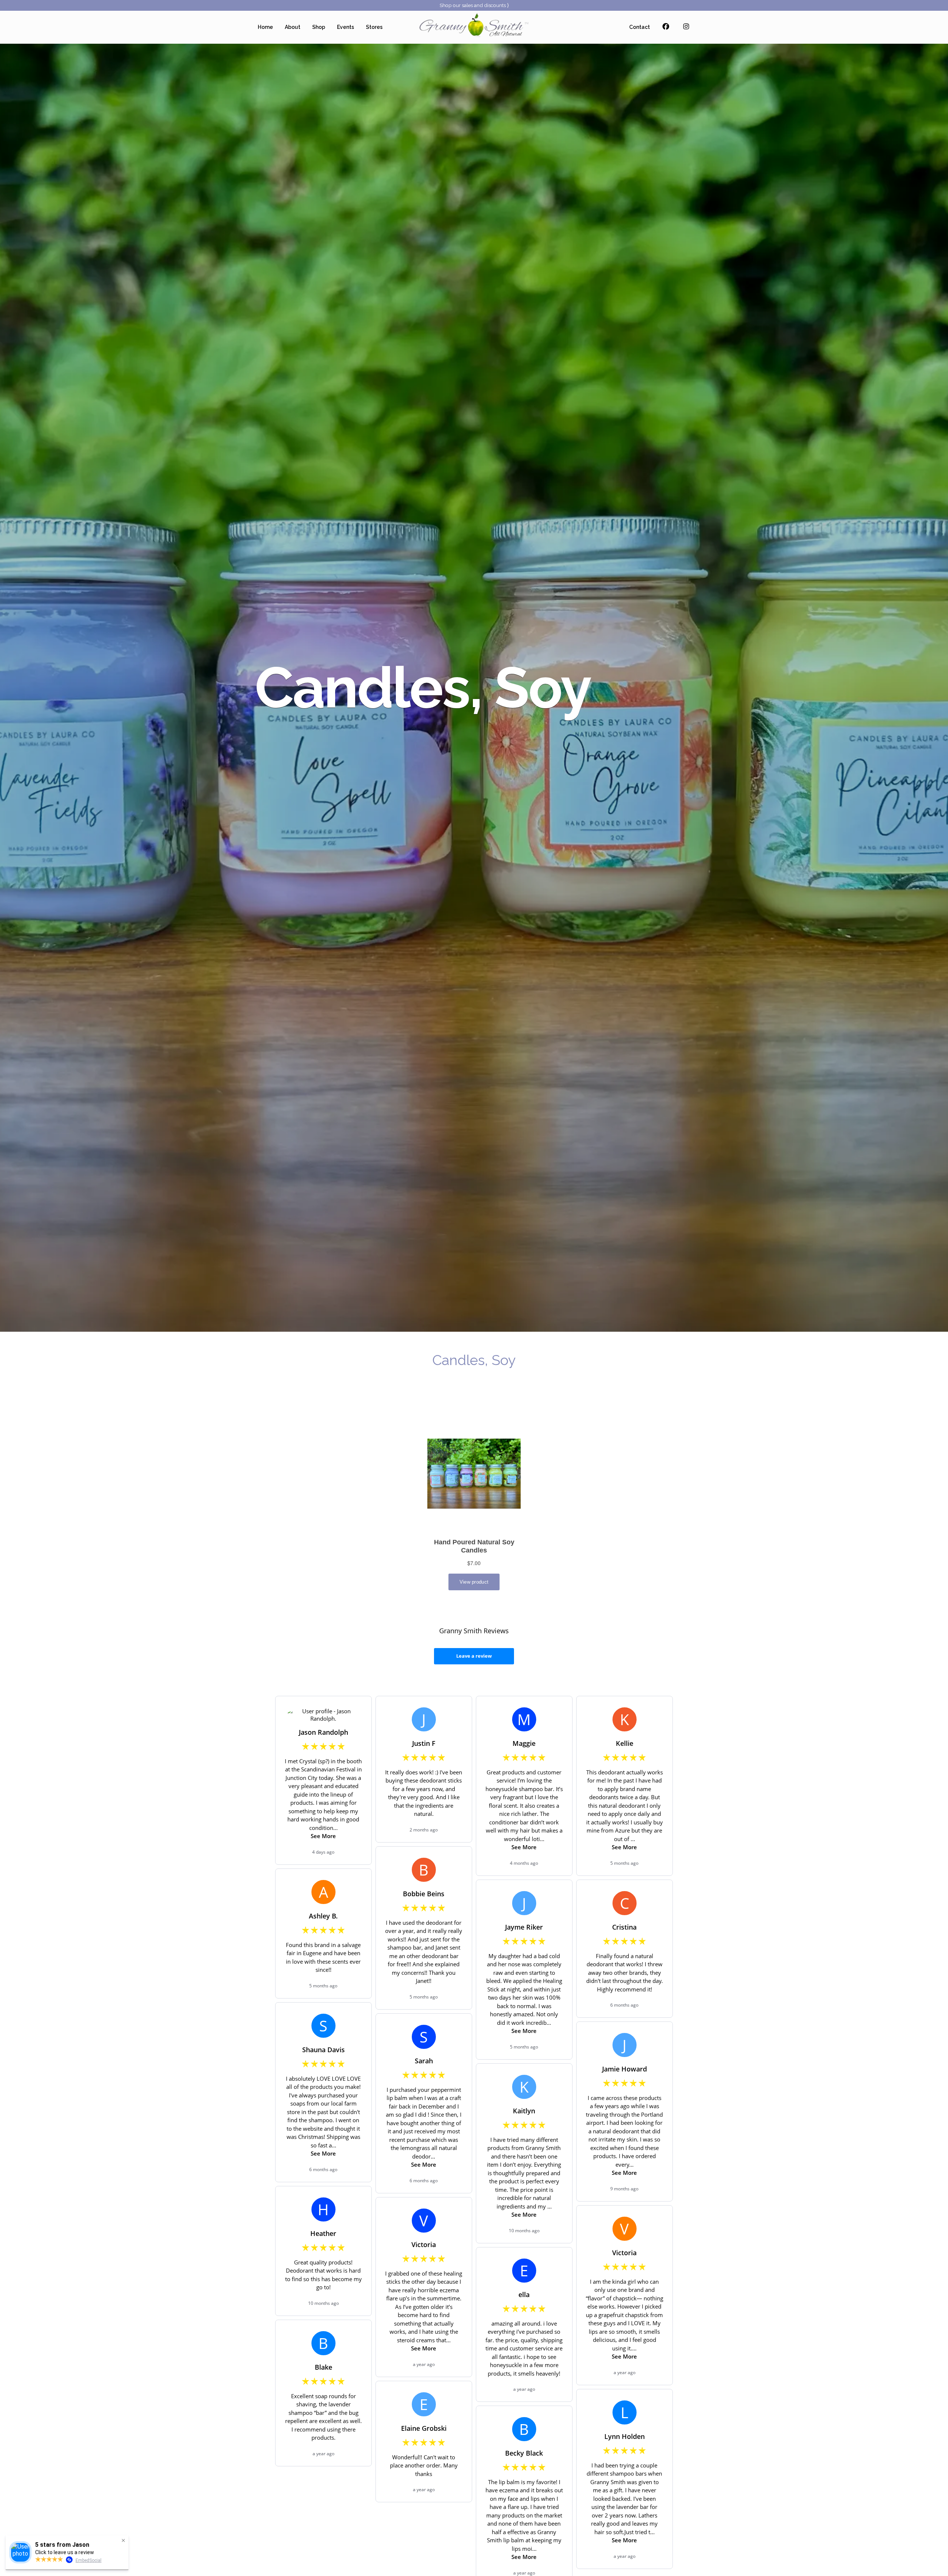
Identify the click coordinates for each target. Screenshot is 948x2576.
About (293, 27)
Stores (374, 27)
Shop (319, 27)
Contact (640, 27)
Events (346, 27)
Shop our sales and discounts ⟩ (474, 5)
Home (265, 27)
